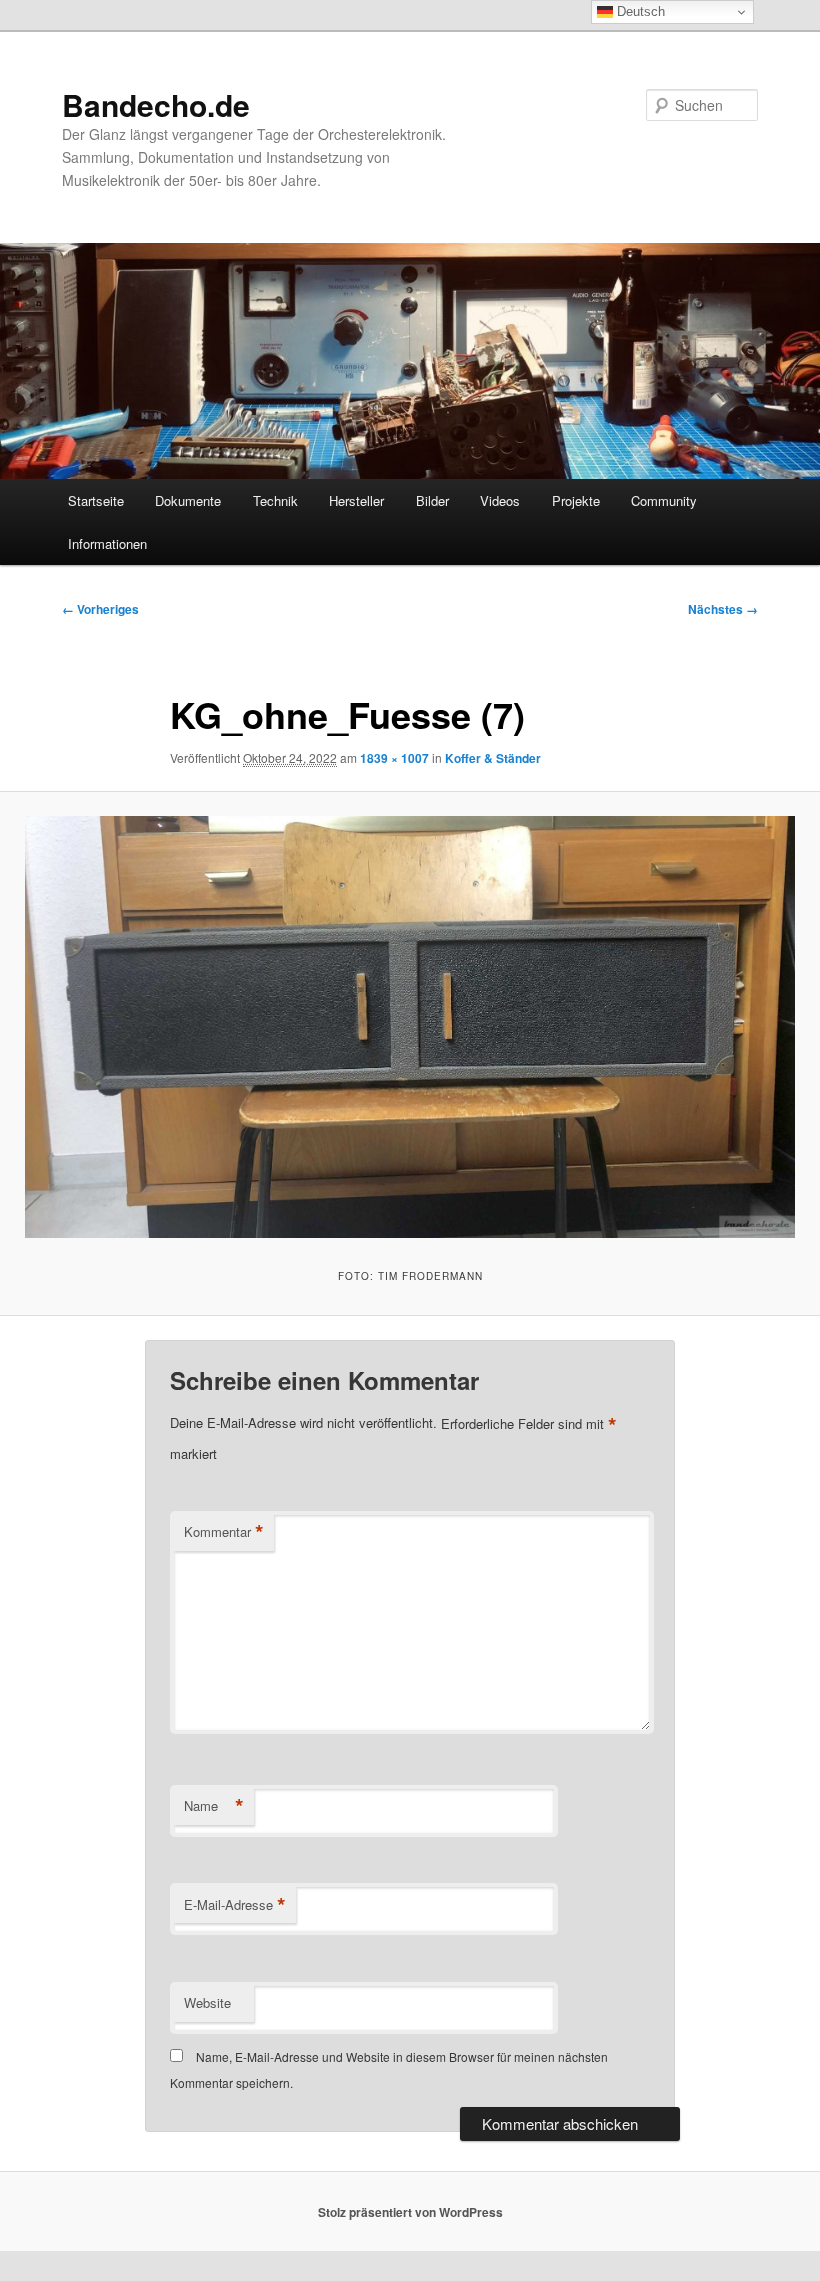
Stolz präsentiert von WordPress (410, 2212)
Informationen (107, 543)
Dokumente (188, 500)
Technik (275, 500)
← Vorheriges (100, 609)
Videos (500, 500)
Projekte (576, 500)
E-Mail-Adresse (235, 1905)
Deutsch (639, 11)
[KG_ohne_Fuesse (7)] (410, 1027)
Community (664, 500)
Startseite (96, 500)
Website (207, 2002)
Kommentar (224, 1532)
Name (214, 1806)
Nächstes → (723, 609)
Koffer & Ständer (493, 758)
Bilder (432, 500)
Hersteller (356, 500)
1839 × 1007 (394, 758)
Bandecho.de (156, 104)
